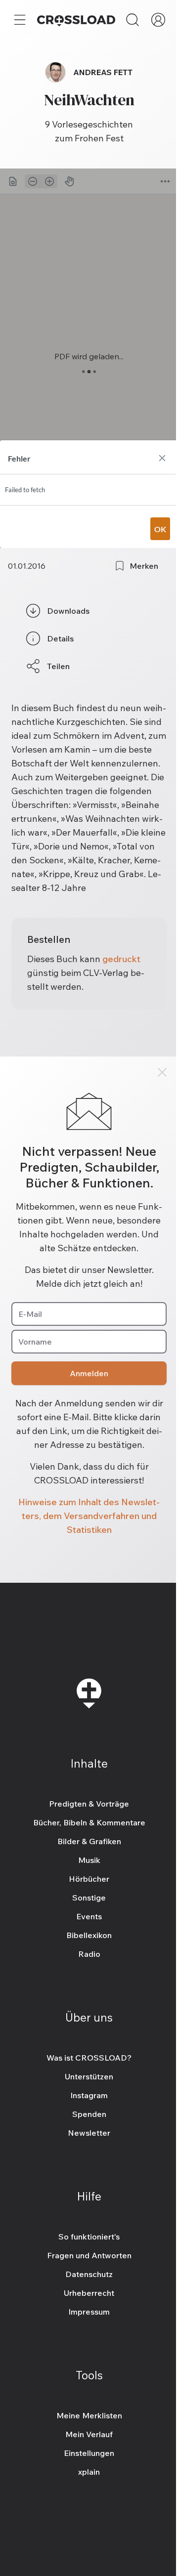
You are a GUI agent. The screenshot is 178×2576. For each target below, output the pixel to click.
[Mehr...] (20, 20)
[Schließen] (162, 1072)
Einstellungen (89, 2453)
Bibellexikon (89, 1935)
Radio (89, 1954)
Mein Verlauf (89, 2434)
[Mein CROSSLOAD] (158, 20)
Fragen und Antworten (89, 2255)
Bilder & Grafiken (89, 1841)
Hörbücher (89, 1879)
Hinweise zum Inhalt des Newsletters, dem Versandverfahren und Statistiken (89, 1516)
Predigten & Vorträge (89, 1804)
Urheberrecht (89, 2293)
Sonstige (89, 1898)
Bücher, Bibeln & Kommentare (89, 1822)
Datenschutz (89, 2274)
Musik (89, 1860)
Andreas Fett (103, 72)
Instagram (89, 2095)
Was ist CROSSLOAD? (89, 2058)
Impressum (89, 2312)
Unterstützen (89, 2076)
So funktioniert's (89, 2237)
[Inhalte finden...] (133, 20)
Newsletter (89, 2133)
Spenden (89, 2114)
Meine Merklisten (89, 2415)
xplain (89, 2472)
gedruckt (121, 959)
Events (89, 1916)
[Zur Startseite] (76, 20)
